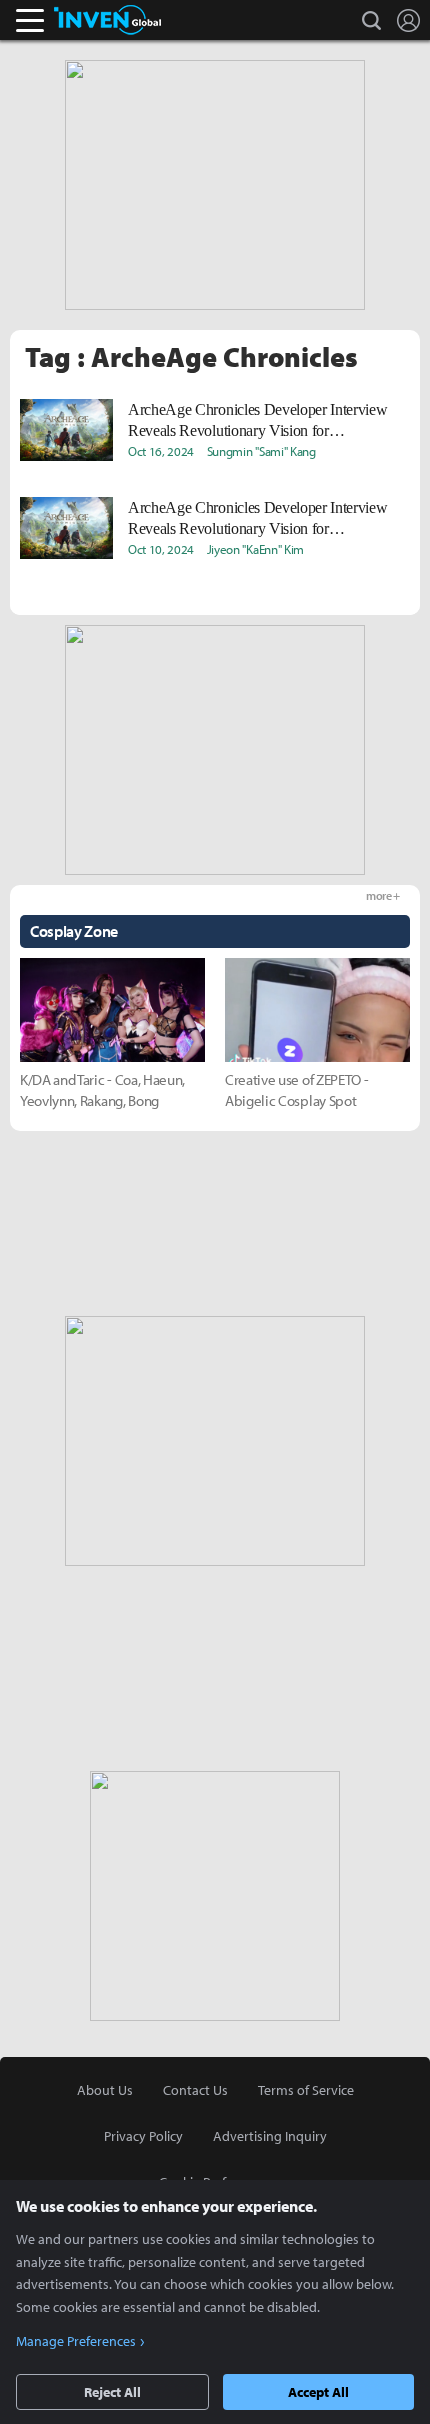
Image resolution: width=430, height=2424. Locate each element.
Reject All (112, 2392)
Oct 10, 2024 (161, 549)
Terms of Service (306, 2090)
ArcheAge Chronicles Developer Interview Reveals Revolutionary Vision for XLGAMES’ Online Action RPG (258, 421)
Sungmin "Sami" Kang (261, 451)
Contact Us (195, 2090)
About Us (105, 2090)
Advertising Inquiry (270, 2136)
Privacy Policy (143, 2136)
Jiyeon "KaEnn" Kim (255, 549)
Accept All (318, 2392)
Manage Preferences (76, 2341)
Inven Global (107, 20)
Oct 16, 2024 (161, 451)
